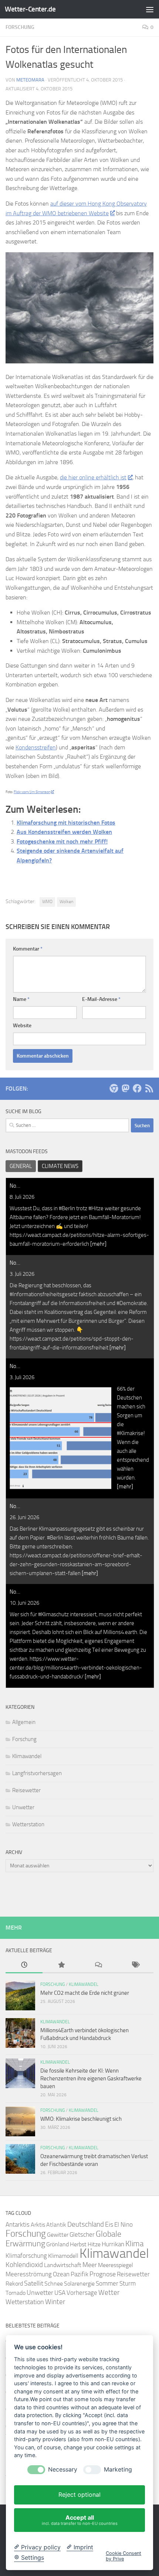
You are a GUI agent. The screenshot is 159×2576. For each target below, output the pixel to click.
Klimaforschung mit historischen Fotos (66, 823)
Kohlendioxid (24, 2265)
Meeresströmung (29, 2274)
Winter (55, 2302)
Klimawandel (27, 1756)
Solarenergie (79, 2284)
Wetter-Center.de (30, 9)
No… (15, 1186)
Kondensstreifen (36, 747)
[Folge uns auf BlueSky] (114, 1088)
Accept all (80, 2520)
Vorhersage (82, 2293)
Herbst (78, 2244)
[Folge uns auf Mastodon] (125, 1088)
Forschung (20, 27)
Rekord (14, 2284)
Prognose (103, 2274)
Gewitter (58, 2235)
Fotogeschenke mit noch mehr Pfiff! (62, 841)
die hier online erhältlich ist (93, 477)
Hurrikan (113, 2244)
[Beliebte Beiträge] (61, 1965)
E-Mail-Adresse (101, 999)
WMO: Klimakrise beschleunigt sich (81, 2119)
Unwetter (23, 1807)
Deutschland (86, 2224)
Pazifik (79, 2274)
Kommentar (28, 949)
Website (22, 1026)
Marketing (118, 2470)
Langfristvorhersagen (37, 1773)
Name (21, 999)
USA (60, 2293)
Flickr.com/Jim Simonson (32, 792)
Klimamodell (63, 2256)
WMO (47, 902)
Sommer (107, 2283)
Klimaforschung (26, 2256)
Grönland (57, 2244)
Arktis (38, 2225)
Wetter (109, 2292)
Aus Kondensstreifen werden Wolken (64, 832)
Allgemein (24, 1722)
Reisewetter (26, 1790)
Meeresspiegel (116, 2265)
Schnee (54, 2284)
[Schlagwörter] (135, 1965)
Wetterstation (28, 1824)
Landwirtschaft (63, 2265)
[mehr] (98, 1244)
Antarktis (18, 2224)
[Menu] (150, 9)
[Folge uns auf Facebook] (137, 1088)
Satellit (34, 2283)
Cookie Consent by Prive (124, 2556)
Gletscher (82, 2234)
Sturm (128, 2284)
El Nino (124, 2225)
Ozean (61, 2274)
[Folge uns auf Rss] (149, 1088)
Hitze (94, 2244)
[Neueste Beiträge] (24, 1965)
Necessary (63, 2470)
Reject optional (79, 2495)
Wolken (66, 902)
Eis (109, 2224)
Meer (90, 2265)
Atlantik (56, 2225)
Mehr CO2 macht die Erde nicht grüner (85, 1993)
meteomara (30, 80)
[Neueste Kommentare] (98, 1965)
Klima (134, 2244)
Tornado (16, 2293)
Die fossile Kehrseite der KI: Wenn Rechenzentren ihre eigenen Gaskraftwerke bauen (91, 2079)
